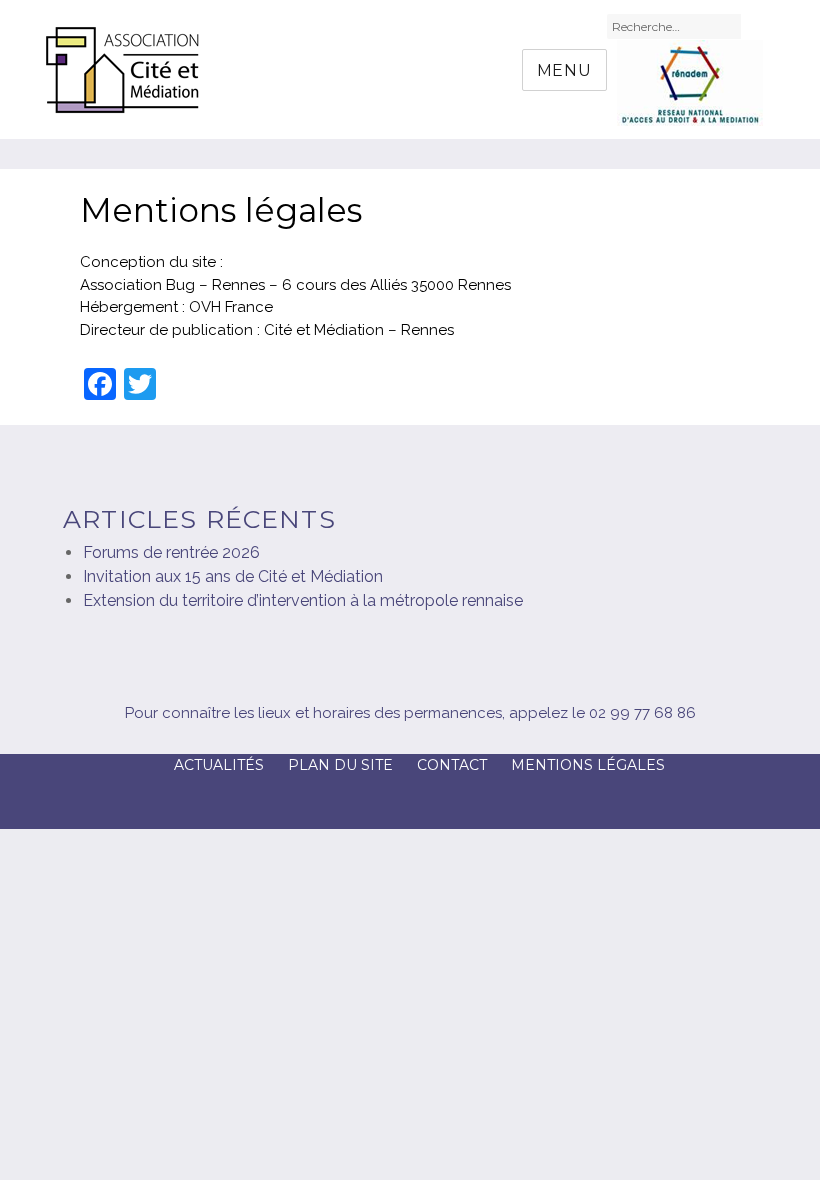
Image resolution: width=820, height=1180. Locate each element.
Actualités (219, 765)
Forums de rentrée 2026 (171, 552)
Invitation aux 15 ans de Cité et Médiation (233, 576)
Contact (452, 765)
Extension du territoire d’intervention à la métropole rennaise (303, 600)
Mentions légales (588, 765)
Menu (564, 70)
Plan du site (340, 765)
